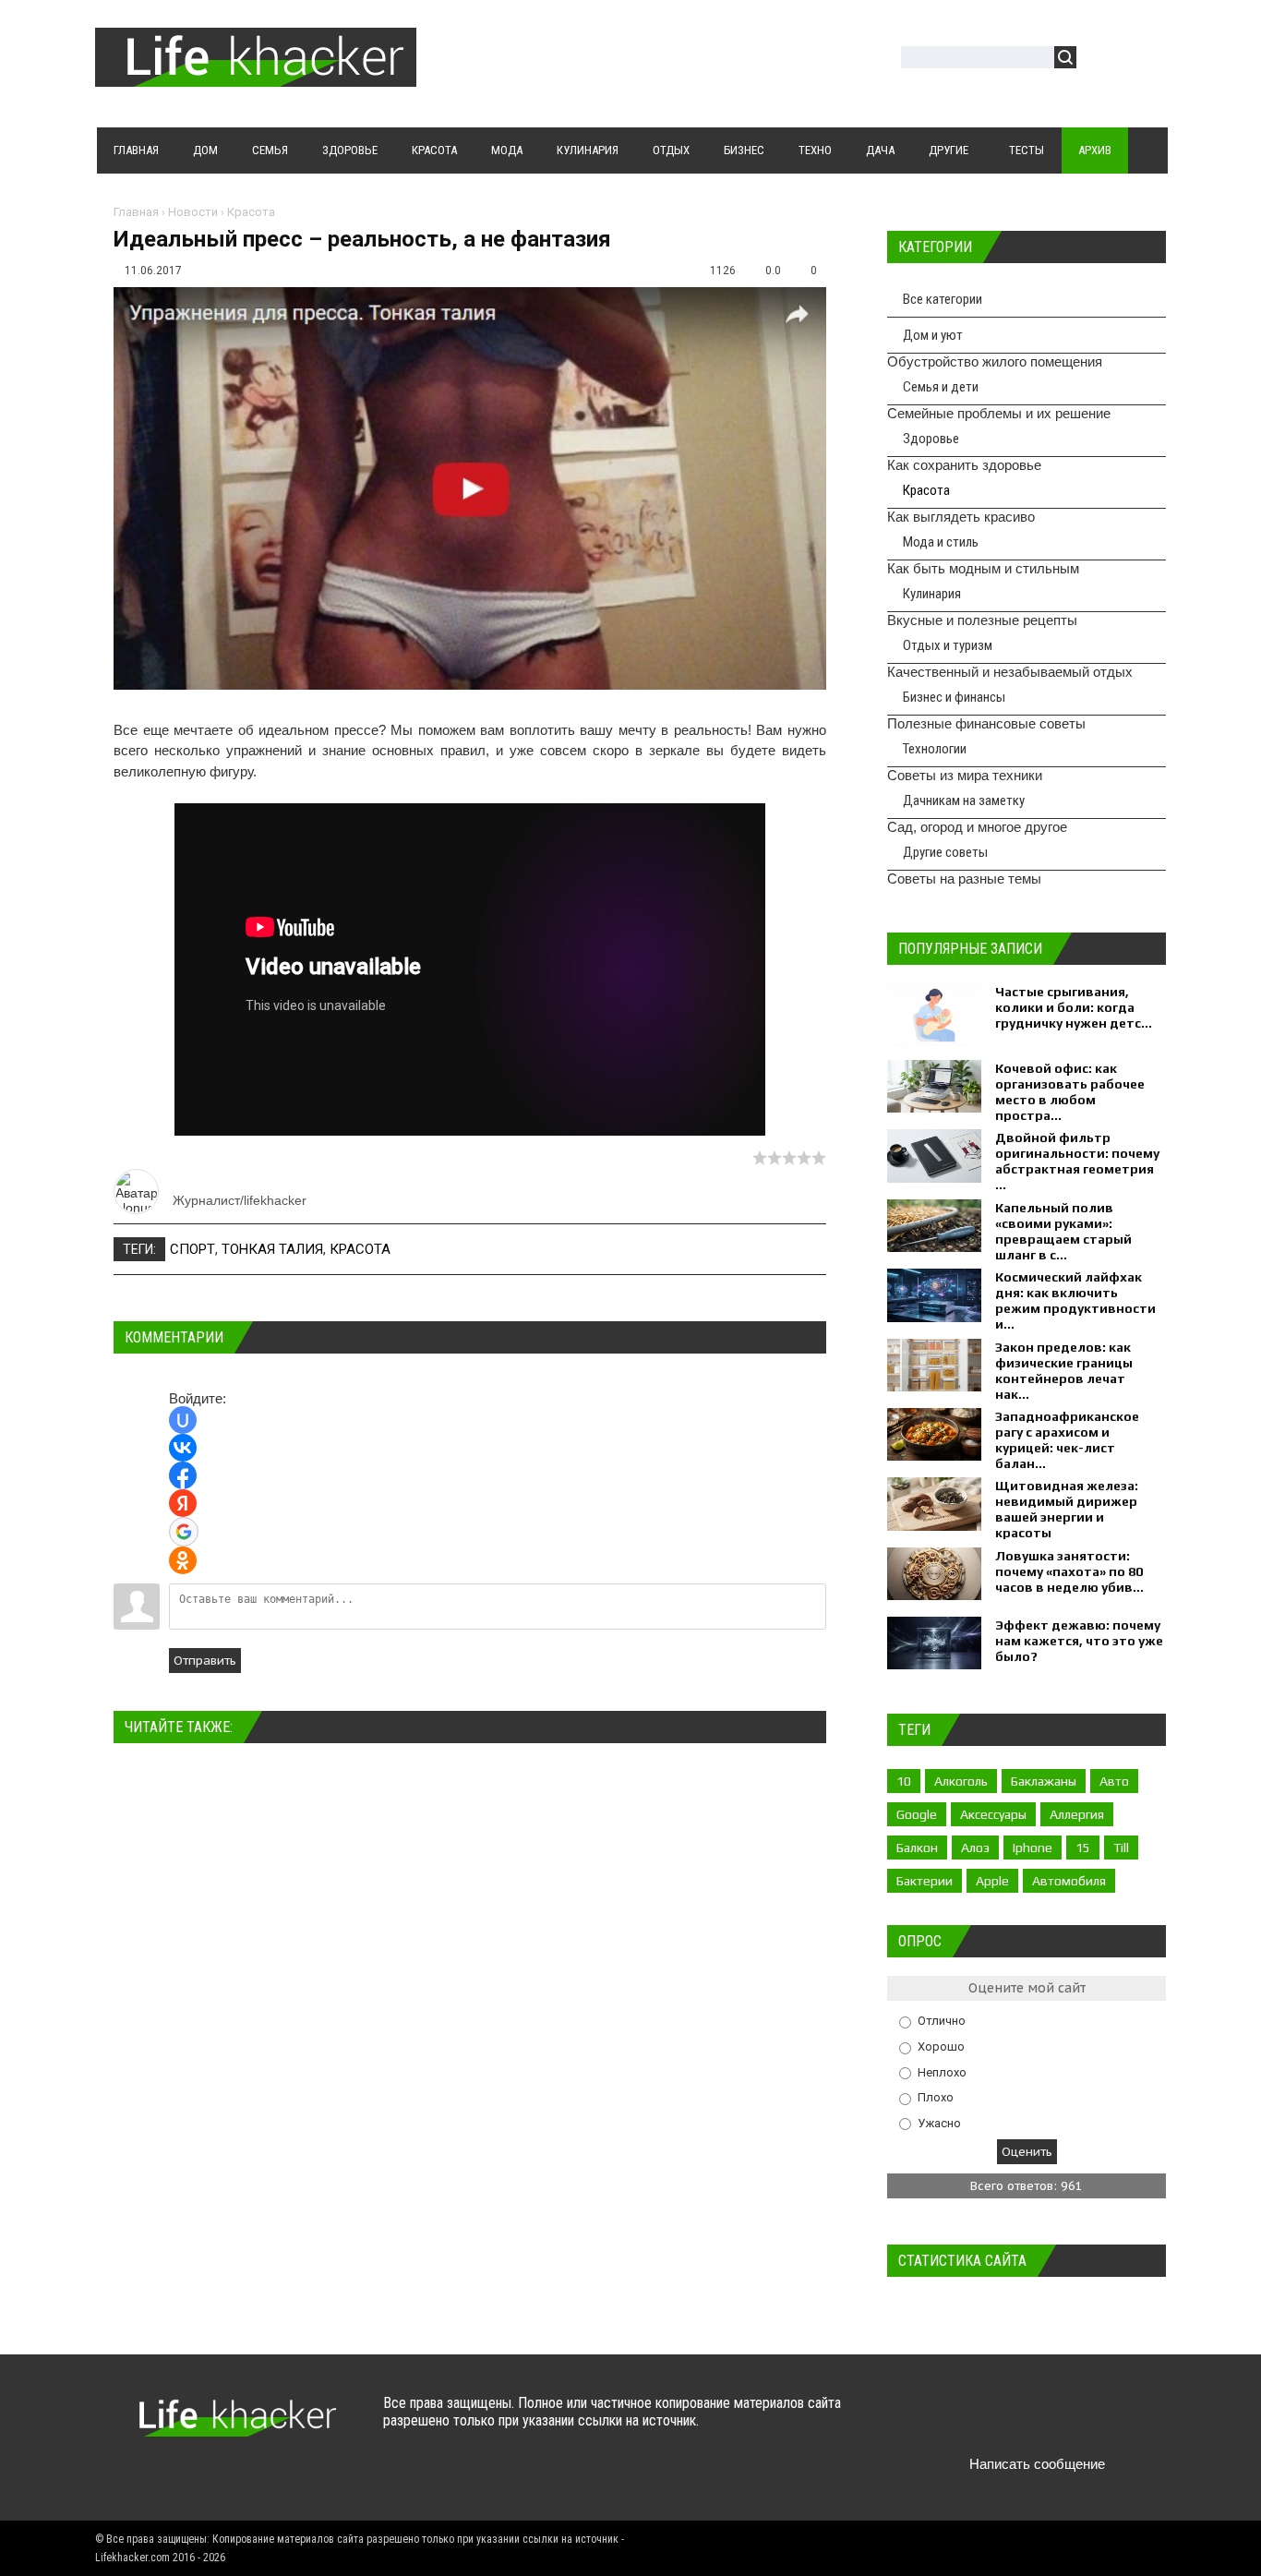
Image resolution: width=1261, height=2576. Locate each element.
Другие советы (945, 852)
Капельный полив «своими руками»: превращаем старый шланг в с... (1063, 1231)
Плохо (936, 2097)
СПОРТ (192, 1249)
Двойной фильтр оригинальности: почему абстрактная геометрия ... (1077, 1161)
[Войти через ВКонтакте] (183, 1448)
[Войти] (1100, 60)
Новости (193, 212)
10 (904, 1781)
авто (1114, 1781)
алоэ (975, 1848)
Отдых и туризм (948, 645)
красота (360, 1249)
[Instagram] (1076, 2420)
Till (1121, 1848)
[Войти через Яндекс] (183, 1503)
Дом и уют (933, 335)
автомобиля (1069, 1881)
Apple (992, 1881)
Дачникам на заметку (964, 800)
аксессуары (993, 1814)
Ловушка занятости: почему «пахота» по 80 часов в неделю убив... (1069, 1571)
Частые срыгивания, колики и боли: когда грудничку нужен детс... (1074, 1007)
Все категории (943, 299)
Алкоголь (961, 1781)
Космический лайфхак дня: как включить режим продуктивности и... (1075, 1300)
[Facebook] (1004, 2420)
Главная (136, 212)
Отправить (205, 1661)
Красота (251, 212)
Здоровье (931, 439)
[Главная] (256, 76)
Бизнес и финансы (954, 697)
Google (917, 1814)
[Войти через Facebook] (183, 1475)
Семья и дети (941, 387)
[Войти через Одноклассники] (183, 1560)
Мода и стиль (941, 542)
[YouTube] (1040, 2420)
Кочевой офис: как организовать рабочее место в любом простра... (1070, 1092)
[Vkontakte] (932, 2420)
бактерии (925, 1881)
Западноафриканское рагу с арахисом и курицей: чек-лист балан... (1067, 1440)
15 (1083, 1848)
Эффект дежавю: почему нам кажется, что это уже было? (1079, 1641)
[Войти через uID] (183, 1420)
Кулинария (932, 594)
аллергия (1077, 1814)
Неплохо (942, 2071)
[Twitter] (968, 2420)
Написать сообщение (1037, 2464)
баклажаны (1044, 1781)
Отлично (942, 2021)
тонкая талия (272, 1249)
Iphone (1033, 1848)
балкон (917, 1848)
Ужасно (939, 2122)
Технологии (935, 749)
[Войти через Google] (184, 1532)
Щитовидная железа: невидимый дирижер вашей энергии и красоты (1067, 1509)
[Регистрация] (1144, 60)
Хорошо (941, 2046)
